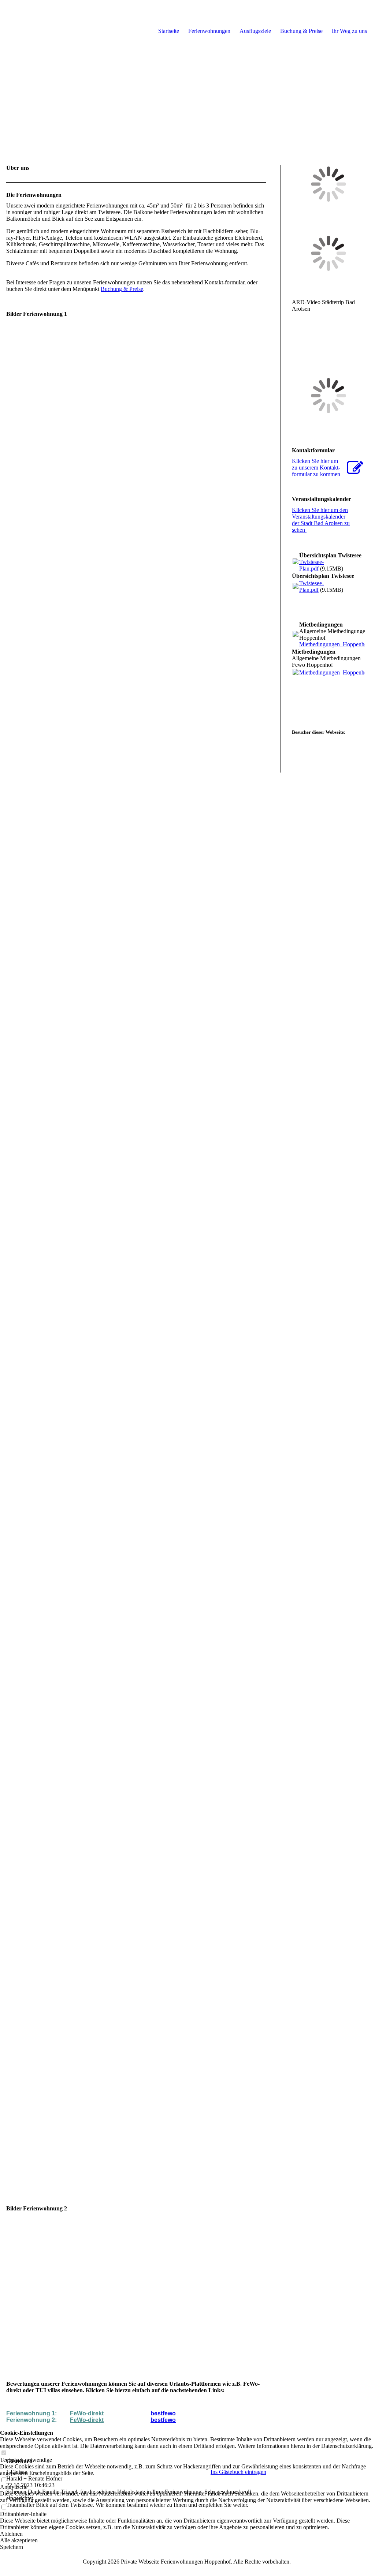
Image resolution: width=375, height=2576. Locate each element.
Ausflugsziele (255, 31)
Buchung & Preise (122, 289)
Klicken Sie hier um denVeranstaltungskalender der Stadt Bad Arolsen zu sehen (321, 520)
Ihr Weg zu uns (349, 31)
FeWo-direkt (87, 2413)
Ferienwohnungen (209, 31)
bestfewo (163, 2413)
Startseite (169, 31)
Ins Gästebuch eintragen (238, 2472)
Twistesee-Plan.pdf (311, 565)
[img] (187, 73)
